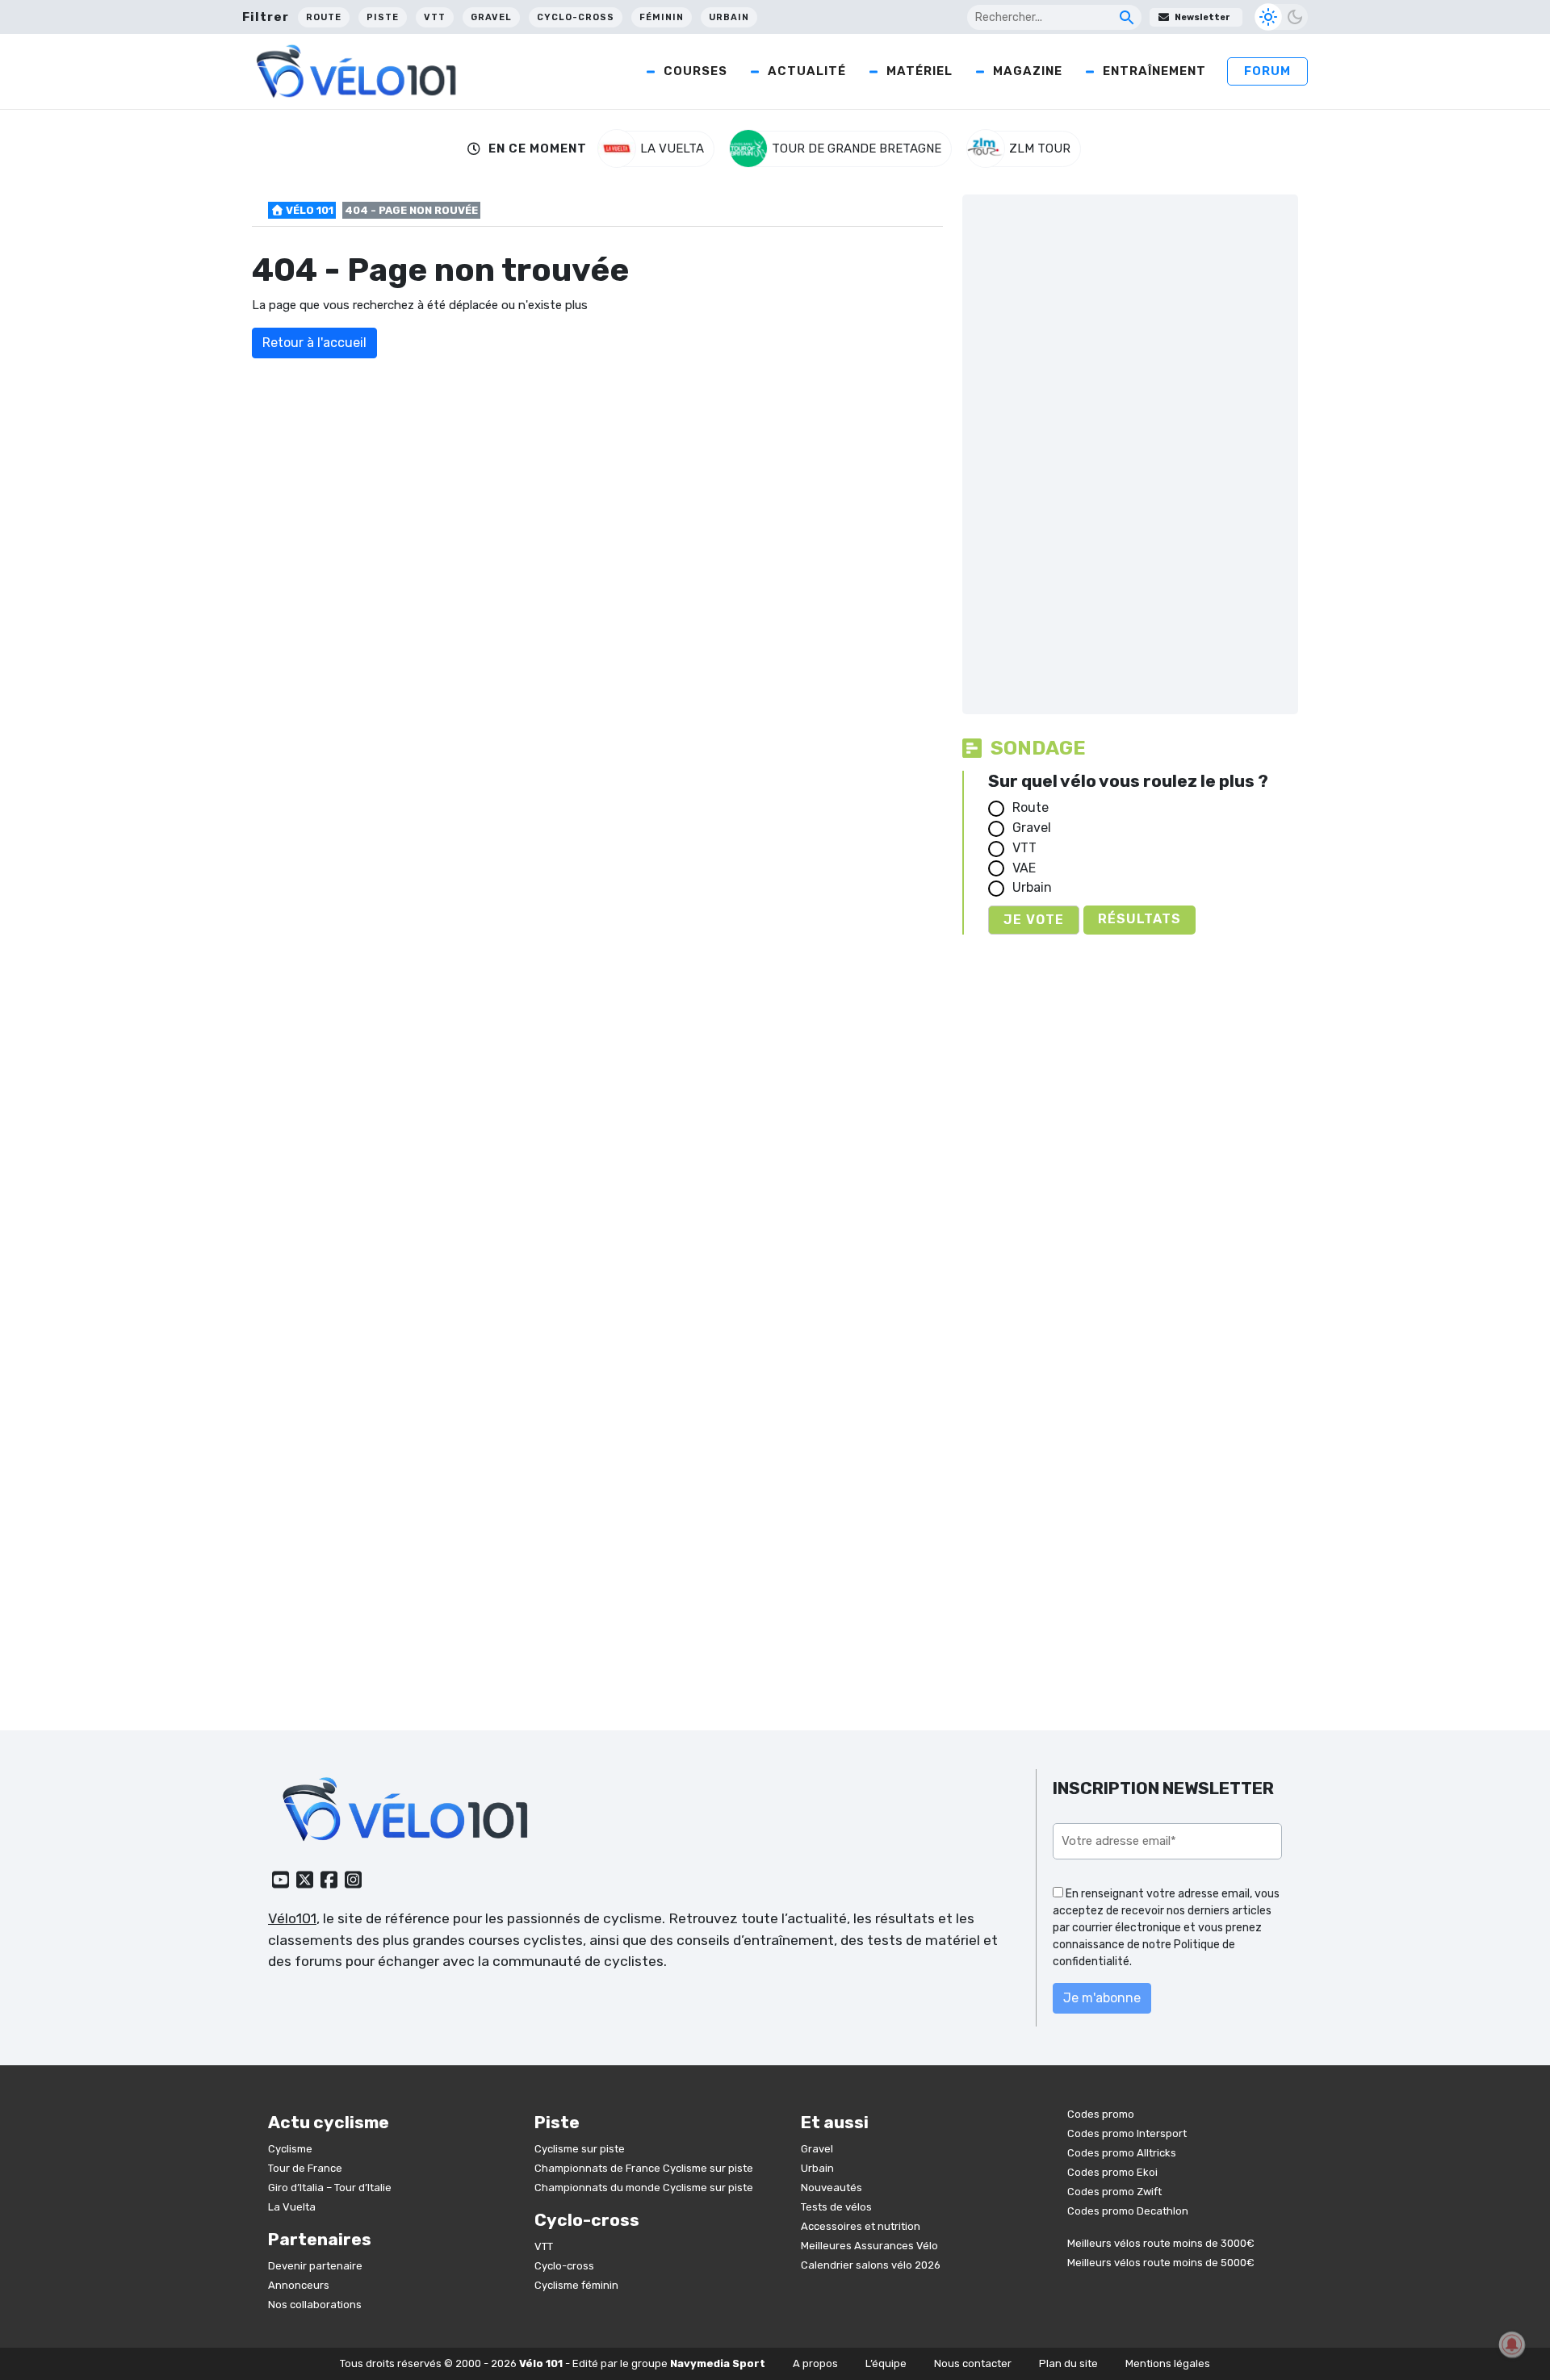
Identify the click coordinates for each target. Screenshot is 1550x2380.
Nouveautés (832, 2188)
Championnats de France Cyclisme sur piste (644, 2168)
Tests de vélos (836, 2207)
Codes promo (1101, 2114)
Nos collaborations (315, 2305)
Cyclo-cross (576, 17)
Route (324, 17)
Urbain (729, 17)
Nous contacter (973, 2363)
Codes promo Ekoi (1112, 2172)
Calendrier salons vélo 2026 (871, 2265)
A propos (815, 2363)
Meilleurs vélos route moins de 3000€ (1161, 2243)
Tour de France (305, 2168)
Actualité (807, 71)
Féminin (662, 17)
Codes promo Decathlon (1128, 2211)
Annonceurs (299, 2285)
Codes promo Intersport (1127, 2133)
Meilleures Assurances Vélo (869, 2246)
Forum (1267, 71)
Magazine (1028, 71)
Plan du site (1068, 2363)
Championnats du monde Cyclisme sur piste (644, 2188)
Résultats (1139, 919)
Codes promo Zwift (1114, 2192)
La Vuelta (292, 2207)
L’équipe (886, 2363)
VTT (435, 17)
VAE (1024, 868)
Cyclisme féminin (576, 2285)
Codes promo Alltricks (1122, 2153)
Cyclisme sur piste (580, 2149)
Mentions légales (1168, 2363)
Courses (695, 71)
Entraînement (1154, 71)
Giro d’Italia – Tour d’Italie (330, 2188)
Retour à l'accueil (314, 343)
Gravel (491, 17)
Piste (383, 17)
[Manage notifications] (1512, 2344)
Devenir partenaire (315, 2266)
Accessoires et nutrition (861, 2226)
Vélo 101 (308, 210)
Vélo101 (292, 1918)
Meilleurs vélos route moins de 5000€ (1161, 2263)
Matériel (920, 71)
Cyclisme (290, 2149)
